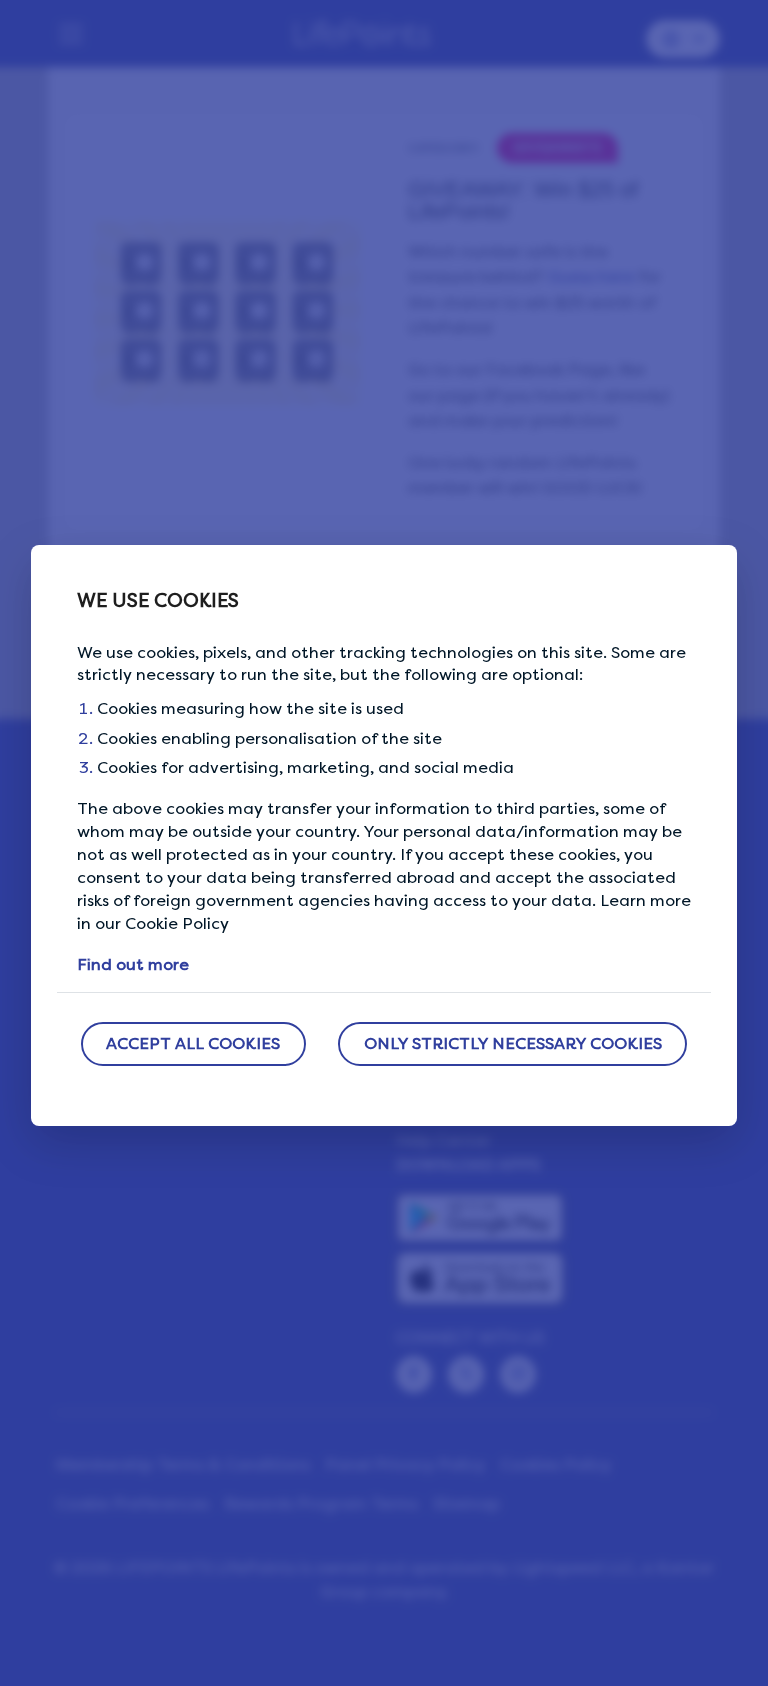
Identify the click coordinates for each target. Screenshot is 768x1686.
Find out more (133, 964)
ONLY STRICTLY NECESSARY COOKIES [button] (513, 1043)
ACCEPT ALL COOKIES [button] (193, 1043)
